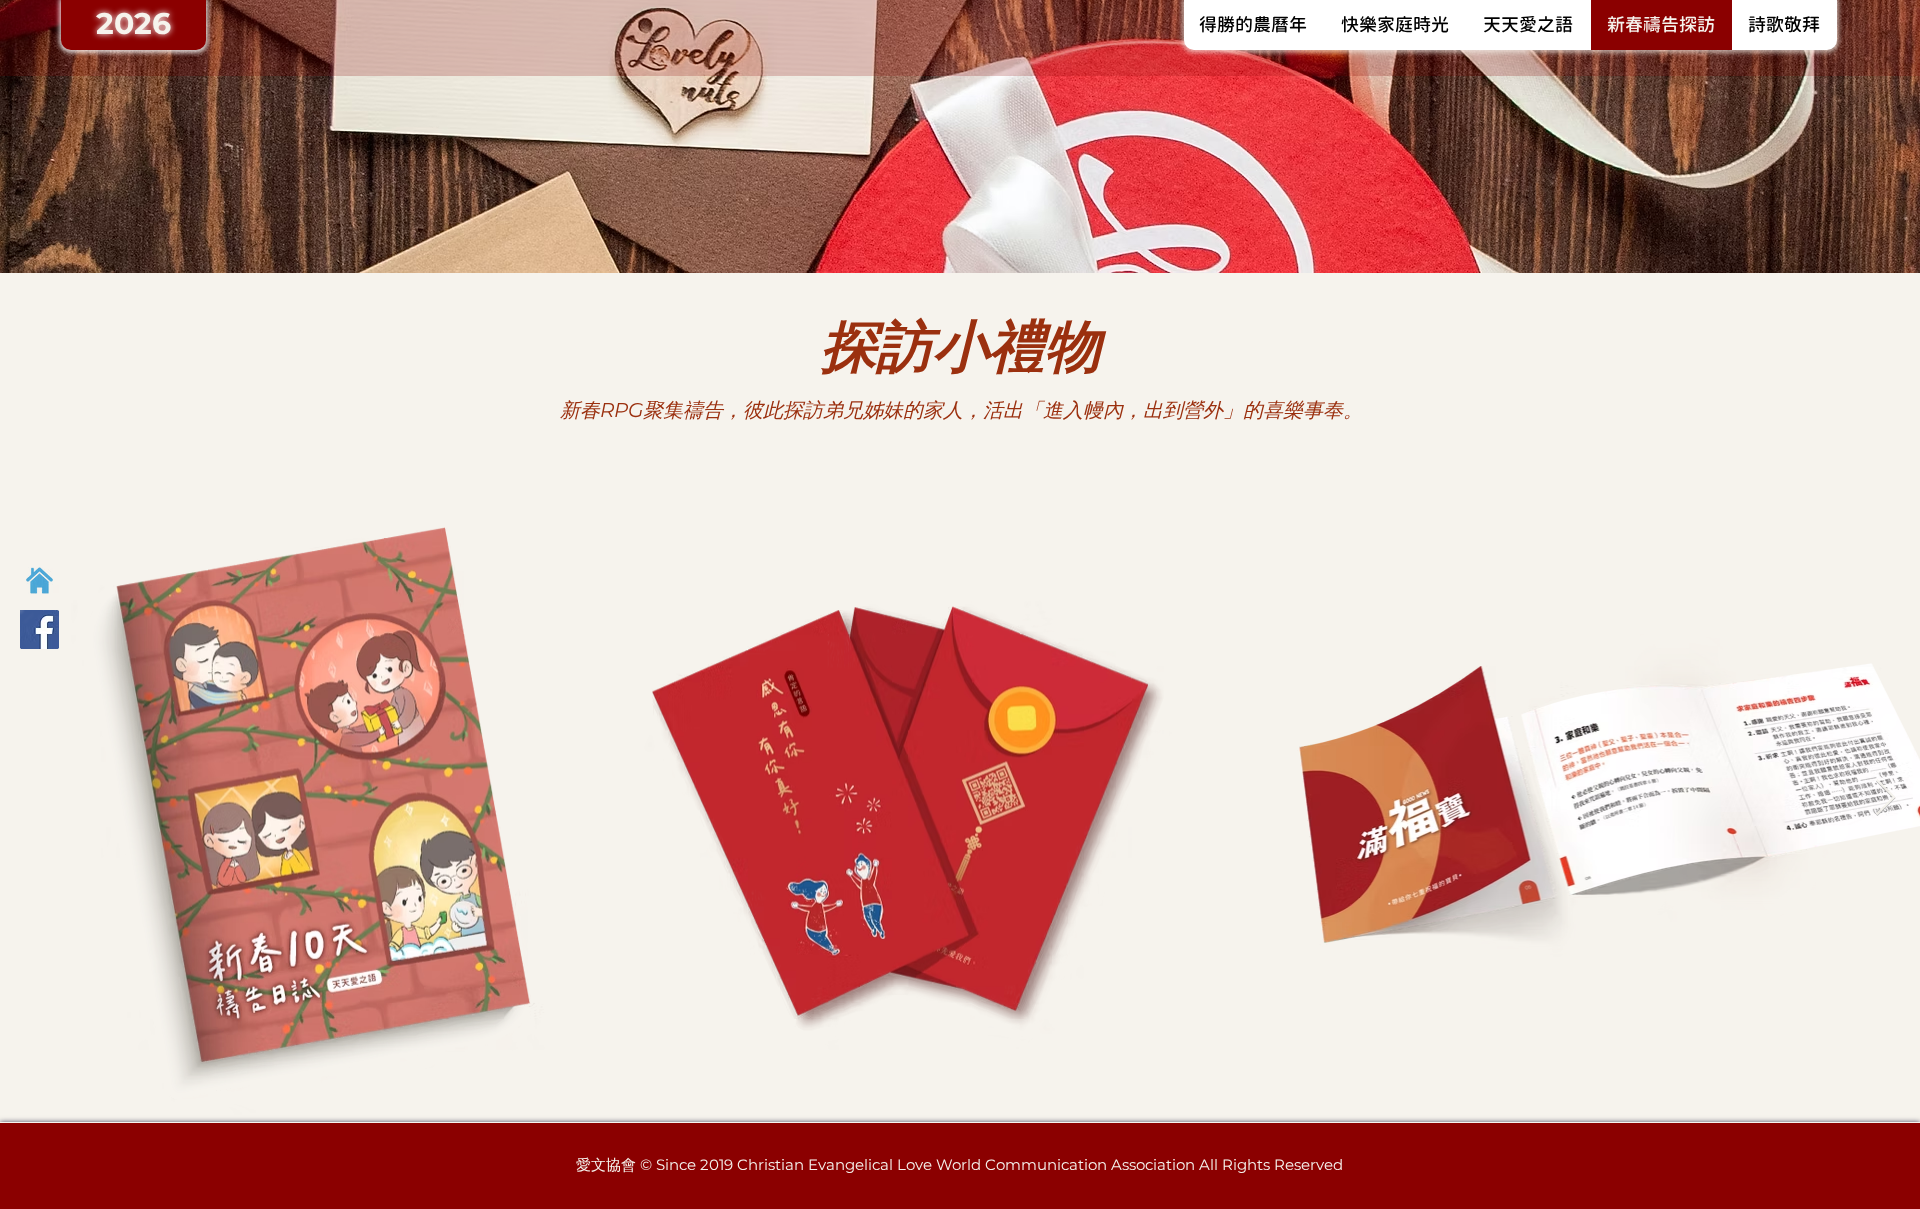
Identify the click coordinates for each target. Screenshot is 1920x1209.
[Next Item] (1885, 798)
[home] (39, 580)
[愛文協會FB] (39, 629)
